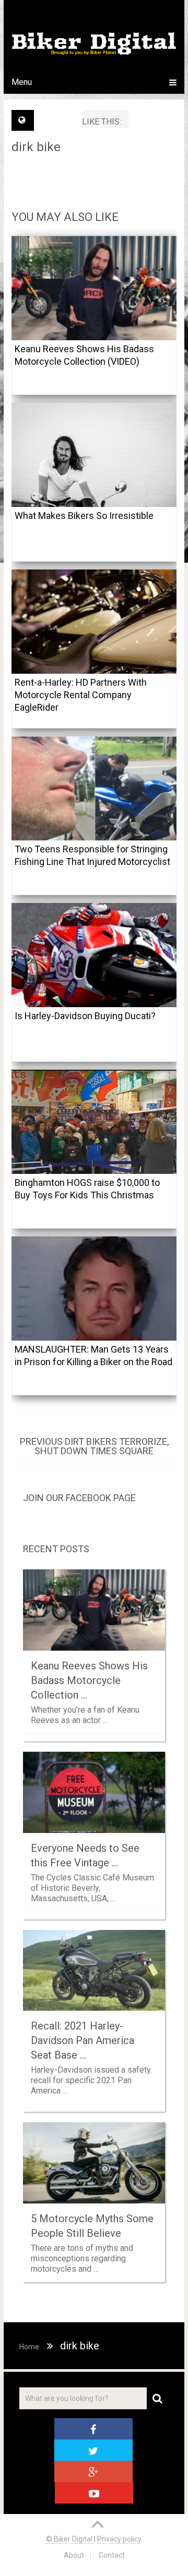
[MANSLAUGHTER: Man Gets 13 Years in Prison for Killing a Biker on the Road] (94, 1289)
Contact (112, 2555)
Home (29, 2347)
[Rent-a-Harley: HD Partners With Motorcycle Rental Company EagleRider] (94, 622)
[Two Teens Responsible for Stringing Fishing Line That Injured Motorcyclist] (94, 788)
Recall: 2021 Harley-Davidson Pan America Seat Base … (83, 2040)
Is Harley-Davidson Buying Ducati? (85, 1016)
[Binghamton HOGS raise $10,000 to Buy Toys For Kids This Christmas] (94, 1122)
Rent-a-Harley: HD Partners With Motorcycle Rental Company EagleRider (81, 695)
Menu (22, 82)
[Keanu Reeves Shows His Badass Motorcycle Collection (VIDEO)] (94, 288)
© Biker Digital (70, 2539)
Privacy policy (119, 2539)
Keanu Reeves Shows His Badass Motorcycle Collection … (89, 1680)
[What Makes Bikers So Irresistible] (94, 455)
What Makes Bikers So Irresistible (84, 516)
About (74, 2555)
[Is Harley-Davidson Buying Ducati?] (94, 955)
